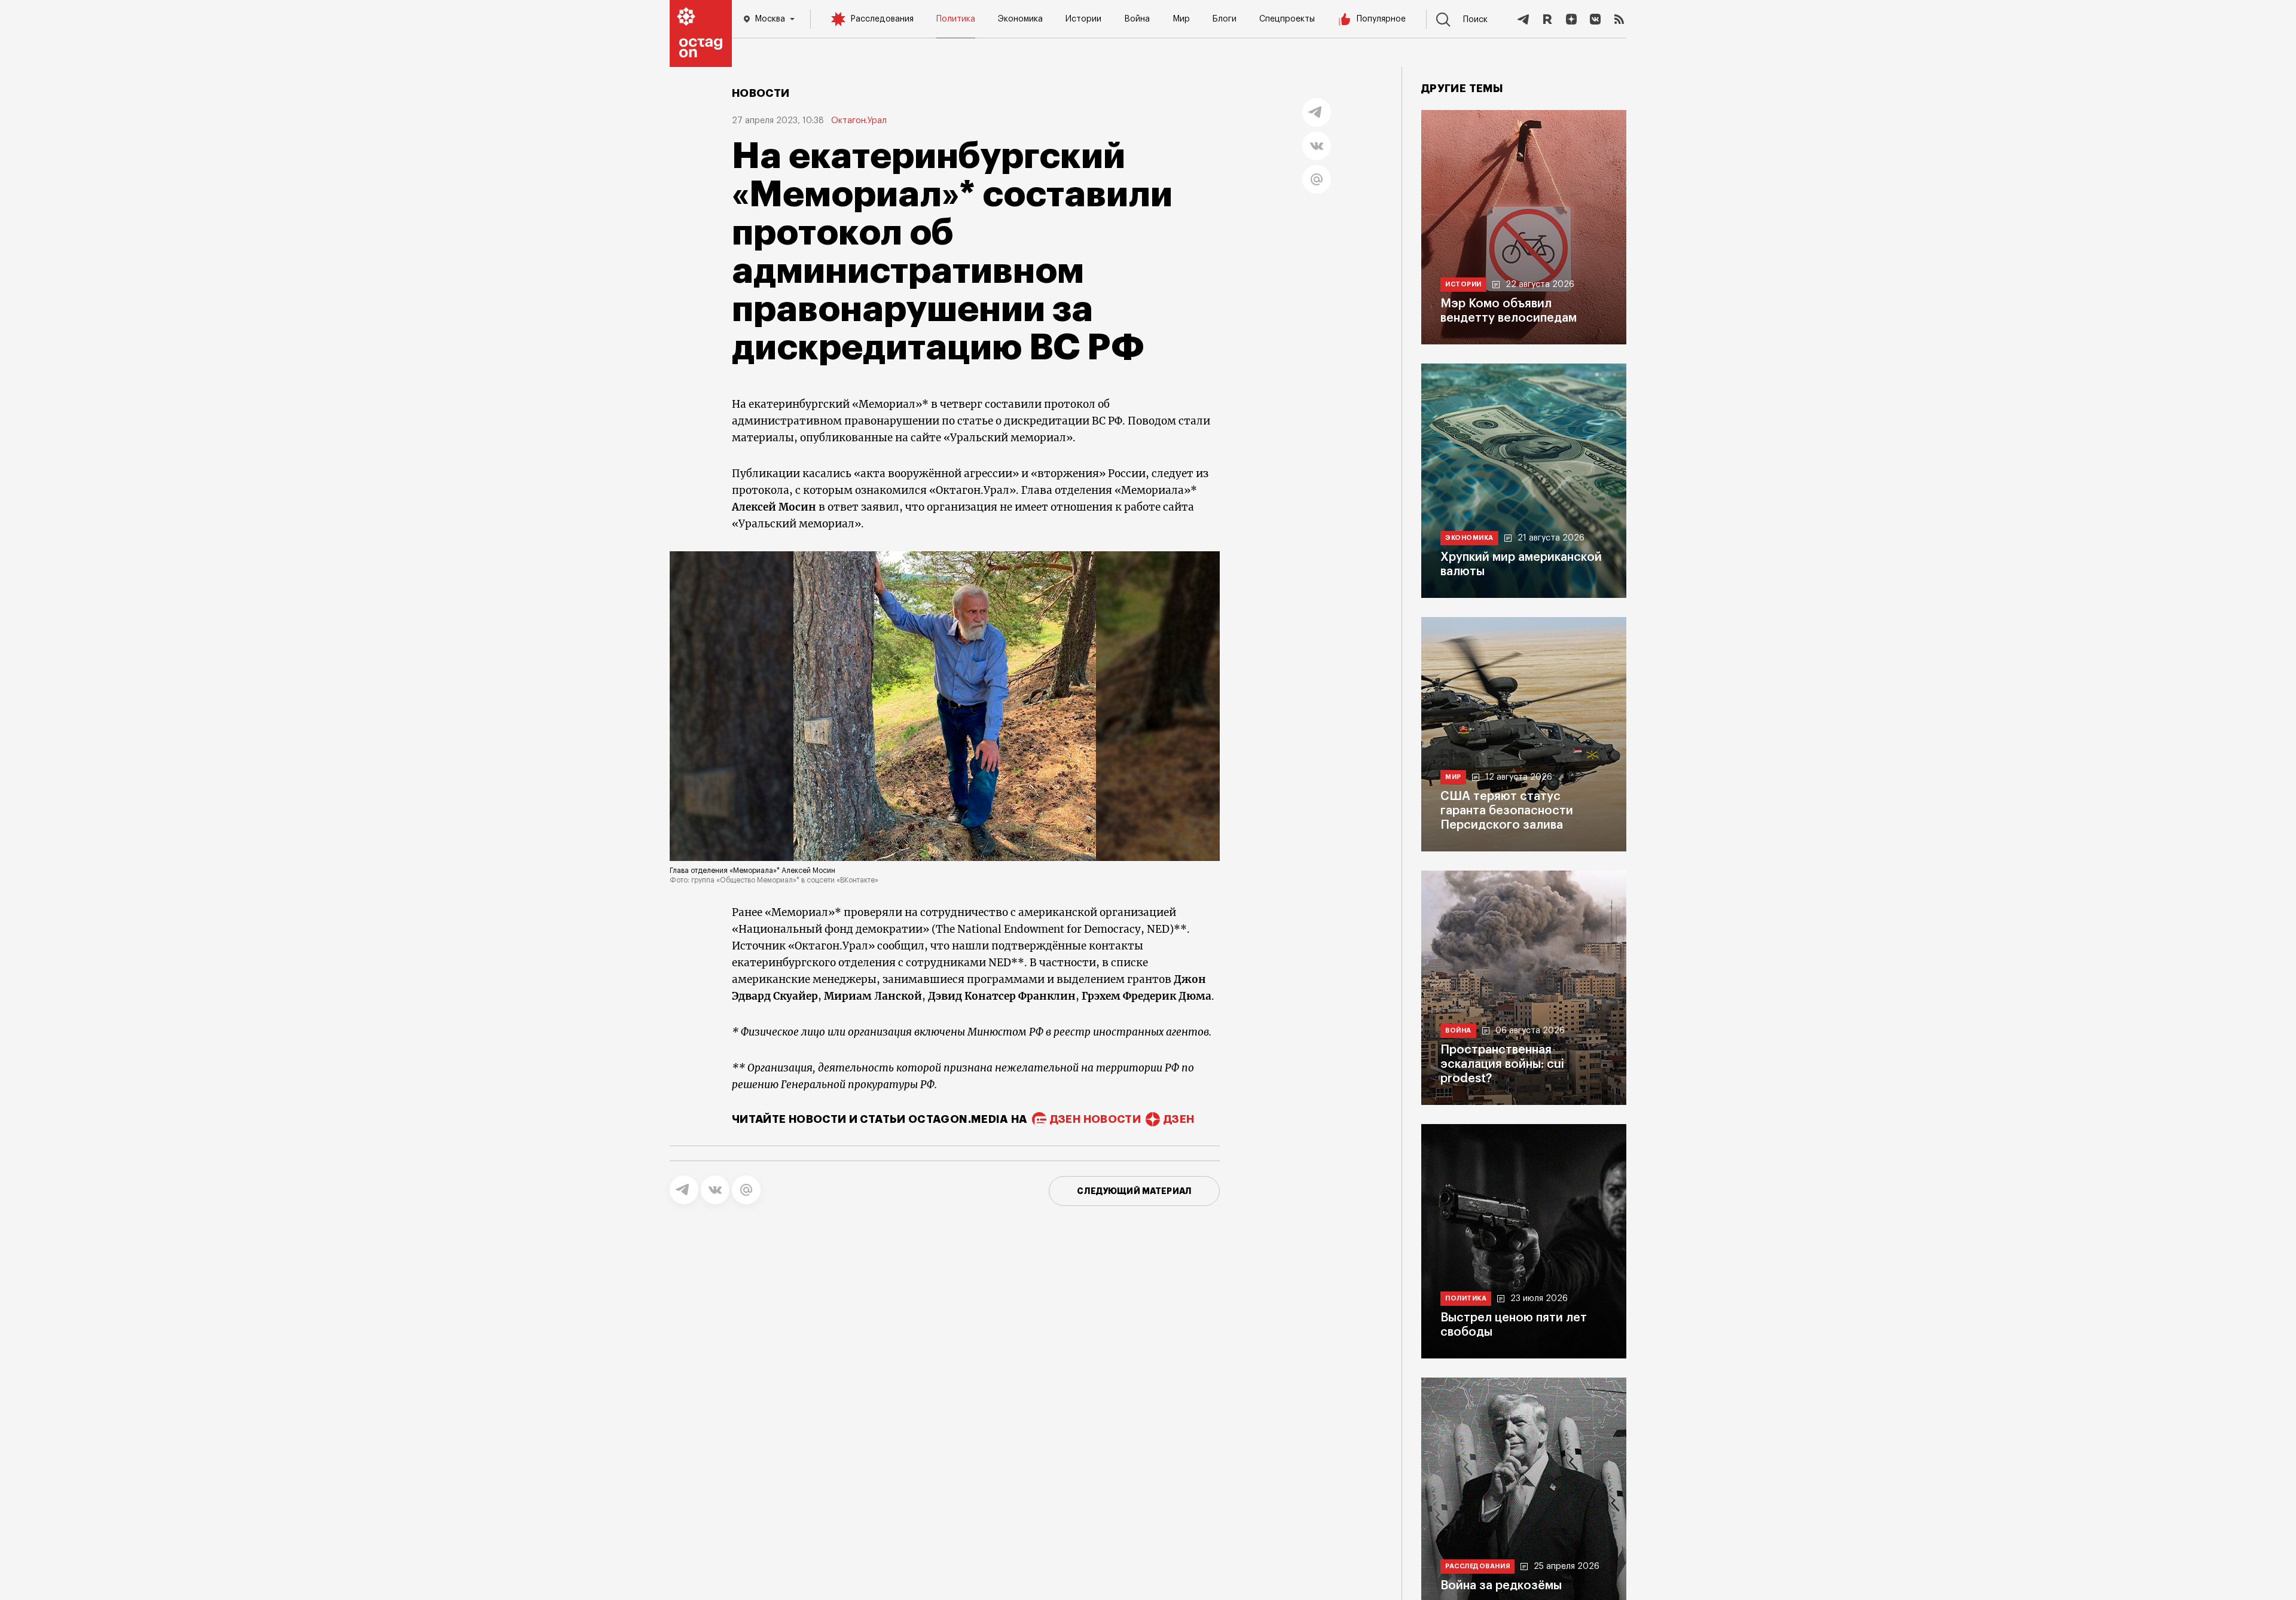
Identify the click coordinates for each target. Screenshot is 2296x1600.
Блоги (1225, 19)
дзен (1179, 1119)
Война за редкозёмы (1501, 1586)
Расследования (882, 19)
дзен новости (1095, 1119)
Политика (956, 19)
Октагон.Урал (859, 121)
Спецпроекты (1287, 19)
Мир (1181, 19)
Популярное (1381, 19)
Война (1137, 19)
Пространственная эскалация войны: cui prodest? (1502, 1064)
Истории (1083, 19)
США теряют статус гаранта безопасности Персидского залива (1507, 811)
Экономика (1020, 19)
